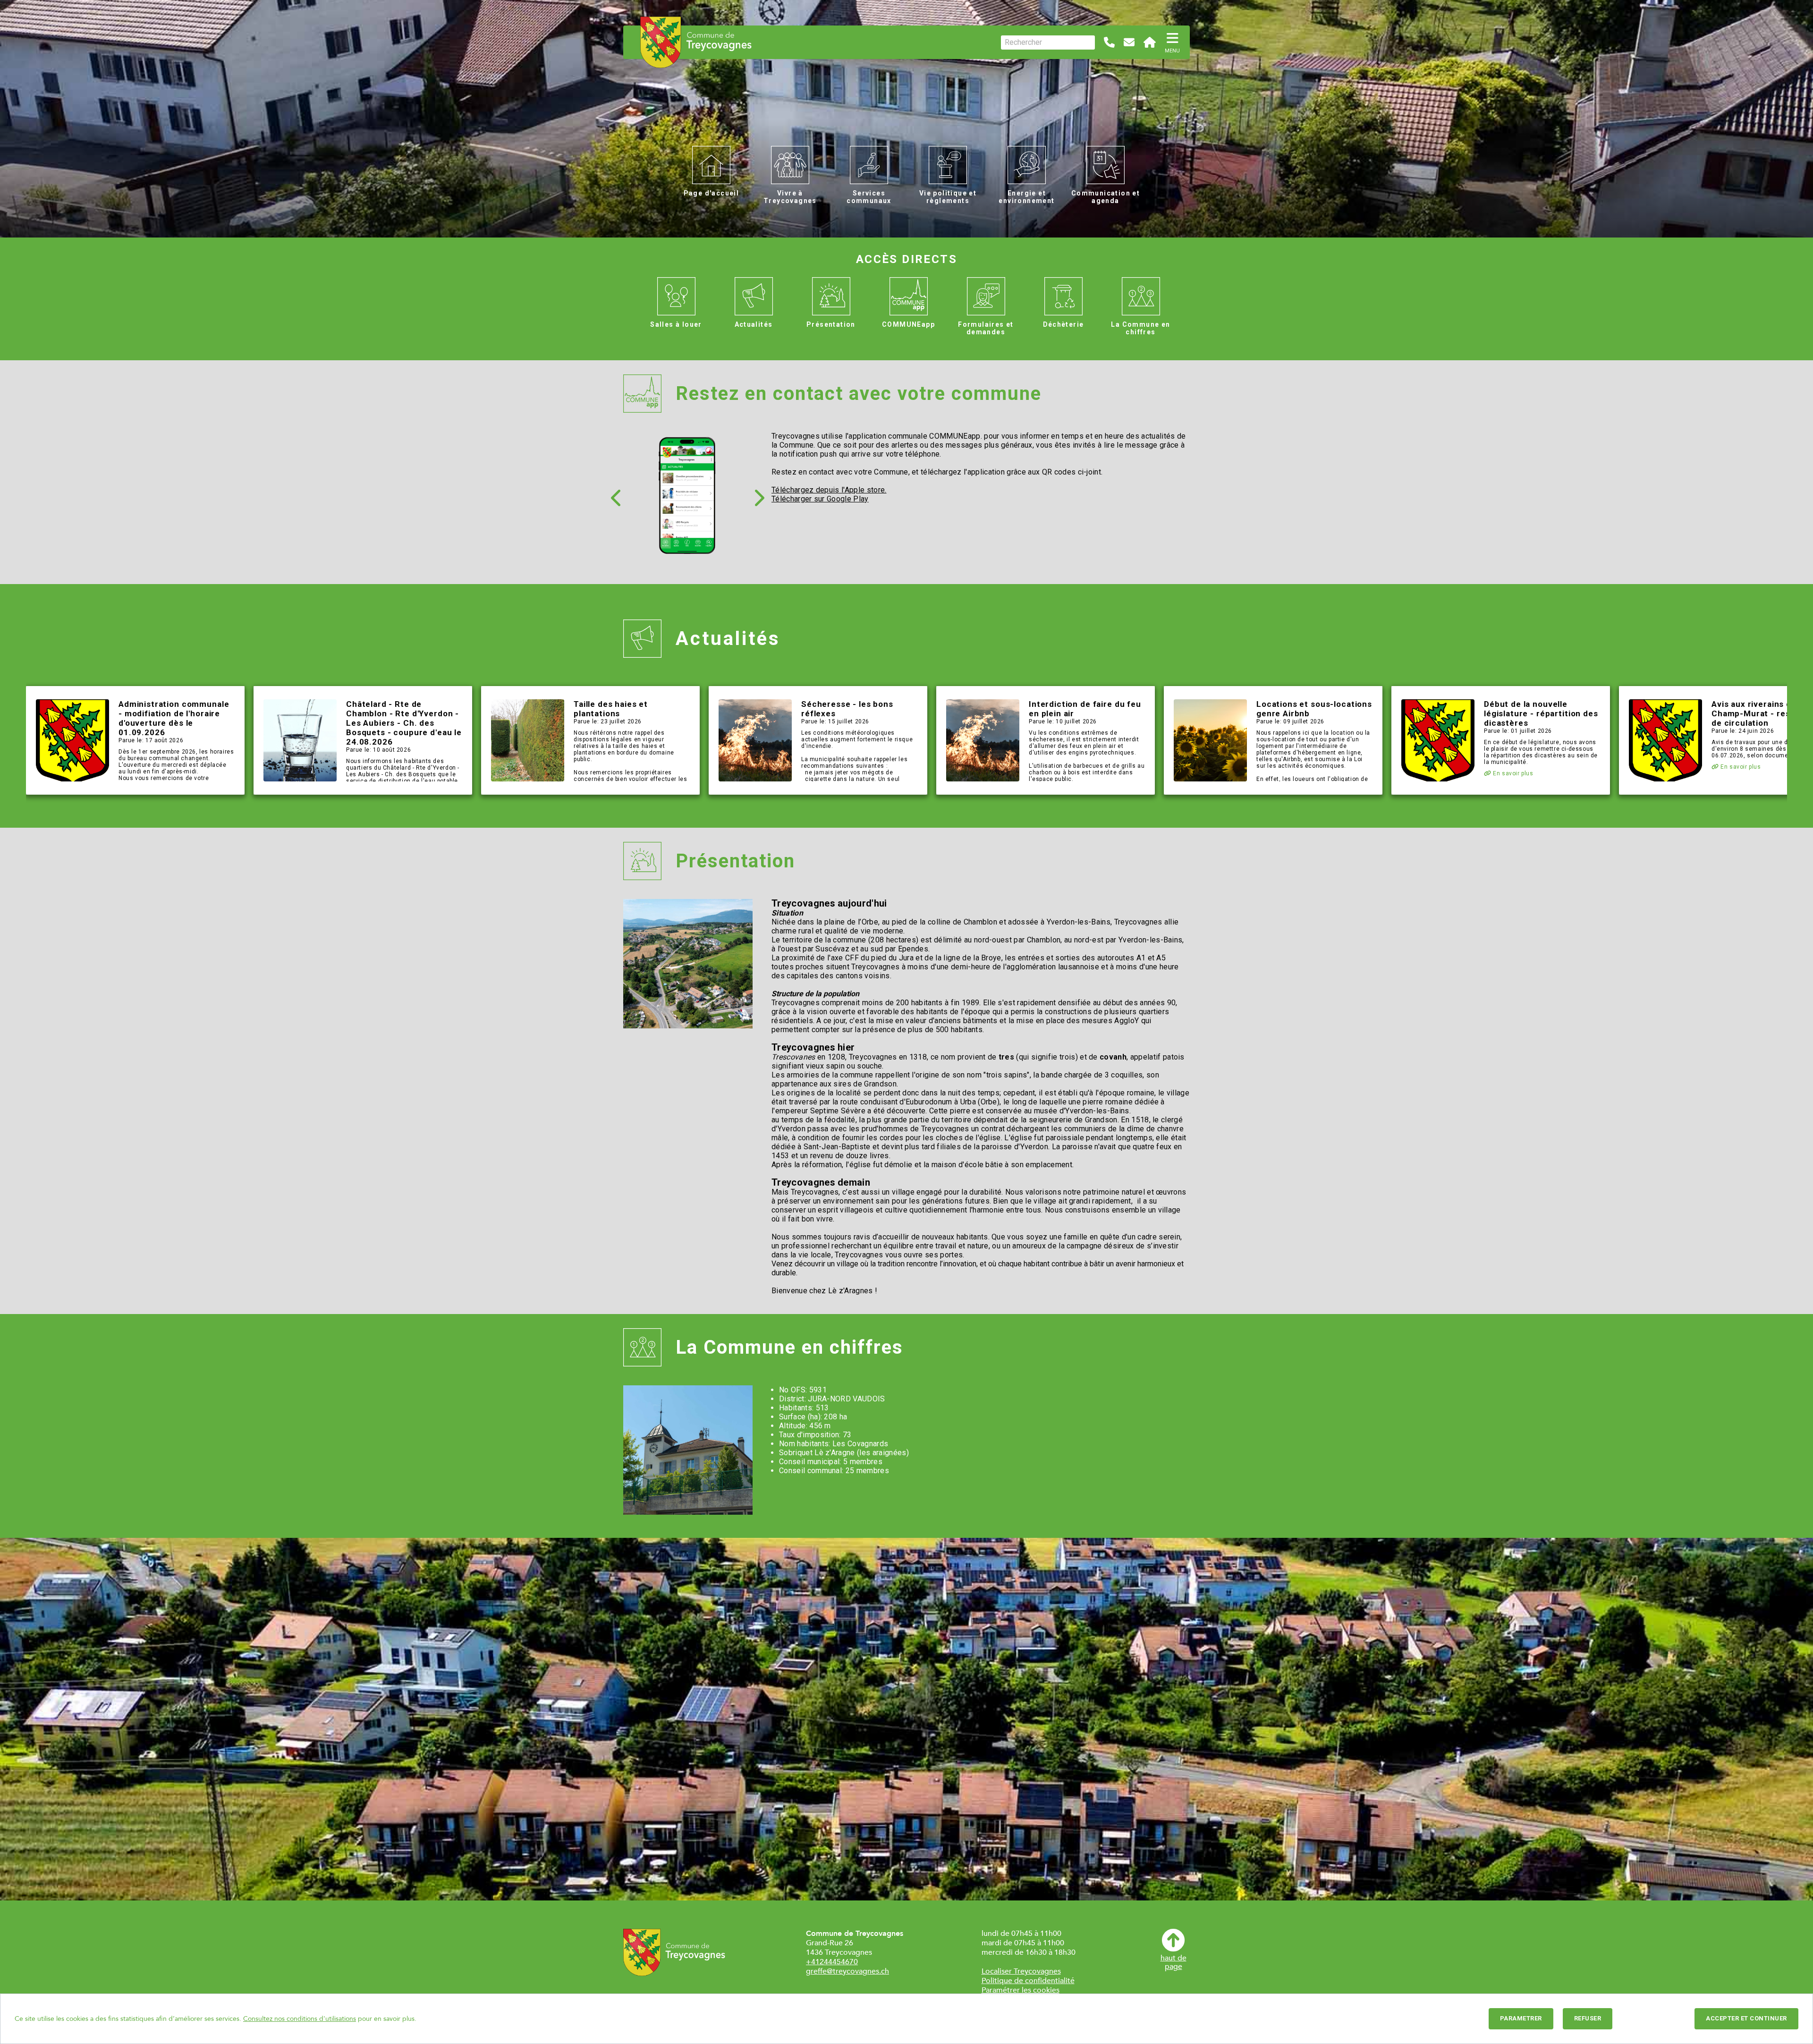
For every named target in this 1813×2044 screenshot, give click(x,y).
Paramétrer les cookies (1021, 1990)
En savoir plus (1512, 773)
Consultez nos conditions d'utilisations (300, 2019)
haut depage (1173, 1962)
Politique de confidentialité (1028, 1981)
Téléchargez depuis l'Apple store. (829, 490)
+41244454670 (832, 1962)
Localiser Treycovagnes (1021, 1971)
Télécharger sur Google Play (820, 499)
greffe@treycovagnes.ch (847, 1971)
